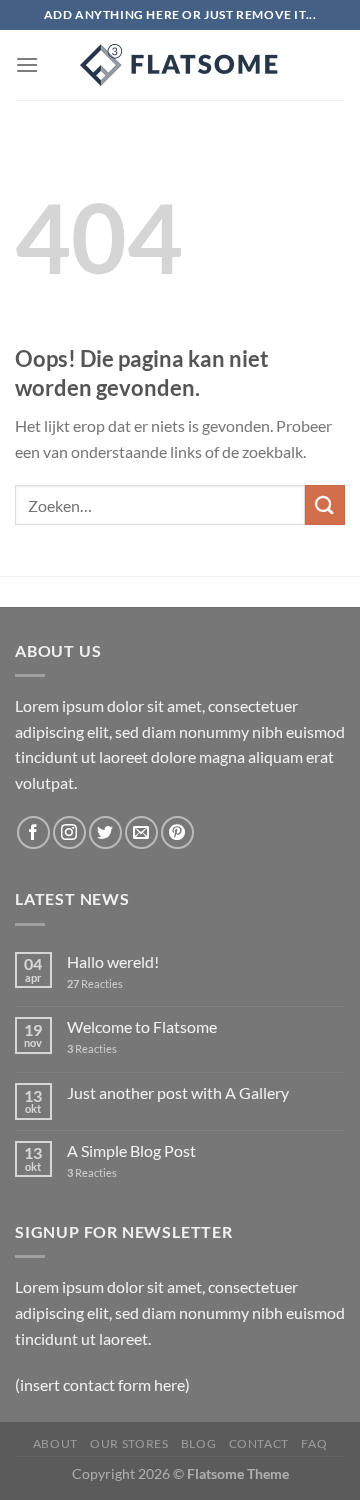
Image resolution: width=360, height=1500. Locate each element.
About (55, 1443)
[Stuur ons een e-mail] (141, 832)
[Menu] (27, 64)
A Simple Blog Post (131, 1150)
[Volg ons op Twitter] (105, 832)
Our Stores (129, 1443)
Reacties (95, 983)
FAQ (314, 1443)
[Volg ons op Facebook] (33, 832)
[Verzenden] (325, 504)
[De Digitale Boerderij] (180, 65)
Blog (198, 1443)
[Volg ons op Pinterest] (177, 832)
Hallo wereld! (113, 961)
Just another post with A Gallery (178, 1092)
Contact (259, 1443)
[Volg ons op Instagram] (69, 832)
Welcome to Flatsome (142, 1026)
